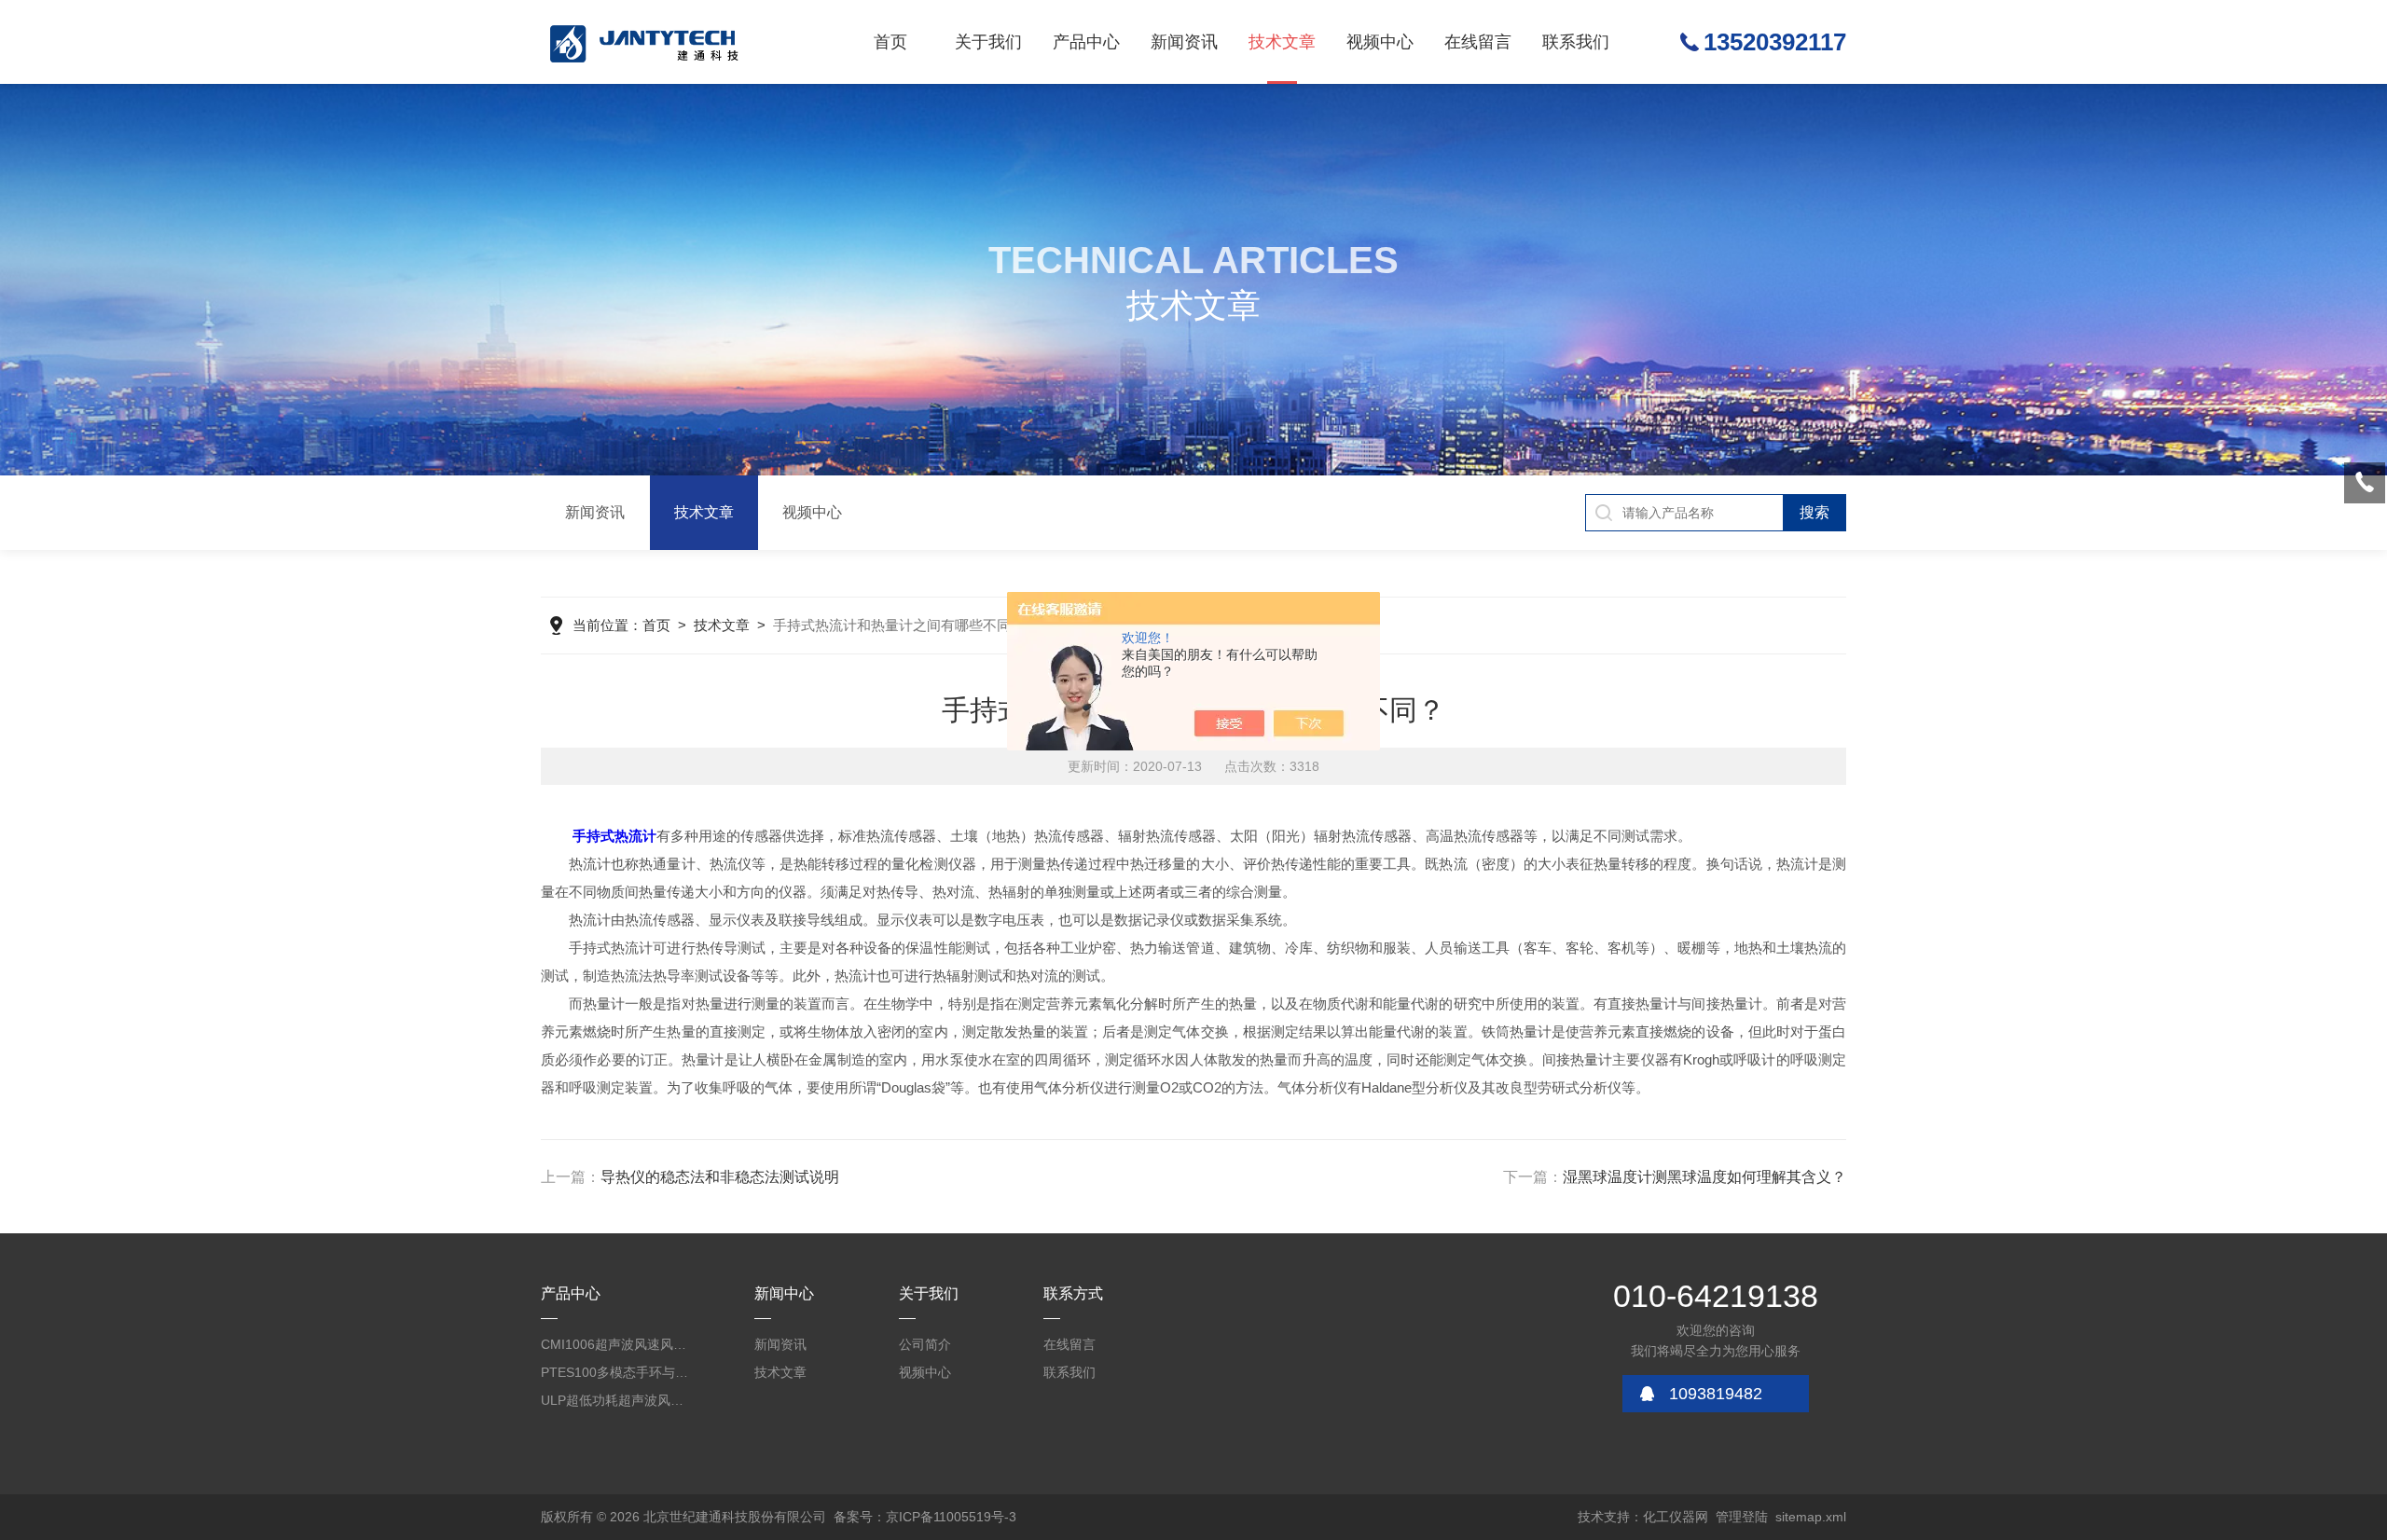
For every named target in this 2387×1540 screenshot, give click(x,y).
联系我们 (1576, 42)
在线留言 (1478, 42)
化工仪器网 (1676, 1517)
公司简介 (925, 1344)
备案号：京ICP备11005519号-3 (925, 1517)
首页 (890, 42)
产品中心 (1086, 42)
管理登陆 (1742, 1517)
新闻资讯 (1184, 42)
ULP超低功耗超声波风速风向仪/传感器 (615, 1400)
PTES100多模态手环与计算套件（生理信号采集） (615, 1372)
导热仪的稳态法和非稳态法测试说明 (720, 1177)
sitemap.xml (1811, 1517)
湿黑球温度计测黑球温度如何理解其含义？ (1704, 1177)
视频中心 (1380, 42)
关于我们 (988, 42)
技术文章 (1282, 42)
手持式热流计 (614, 836)
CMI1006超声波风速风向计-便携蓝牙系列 (615, 1344)
